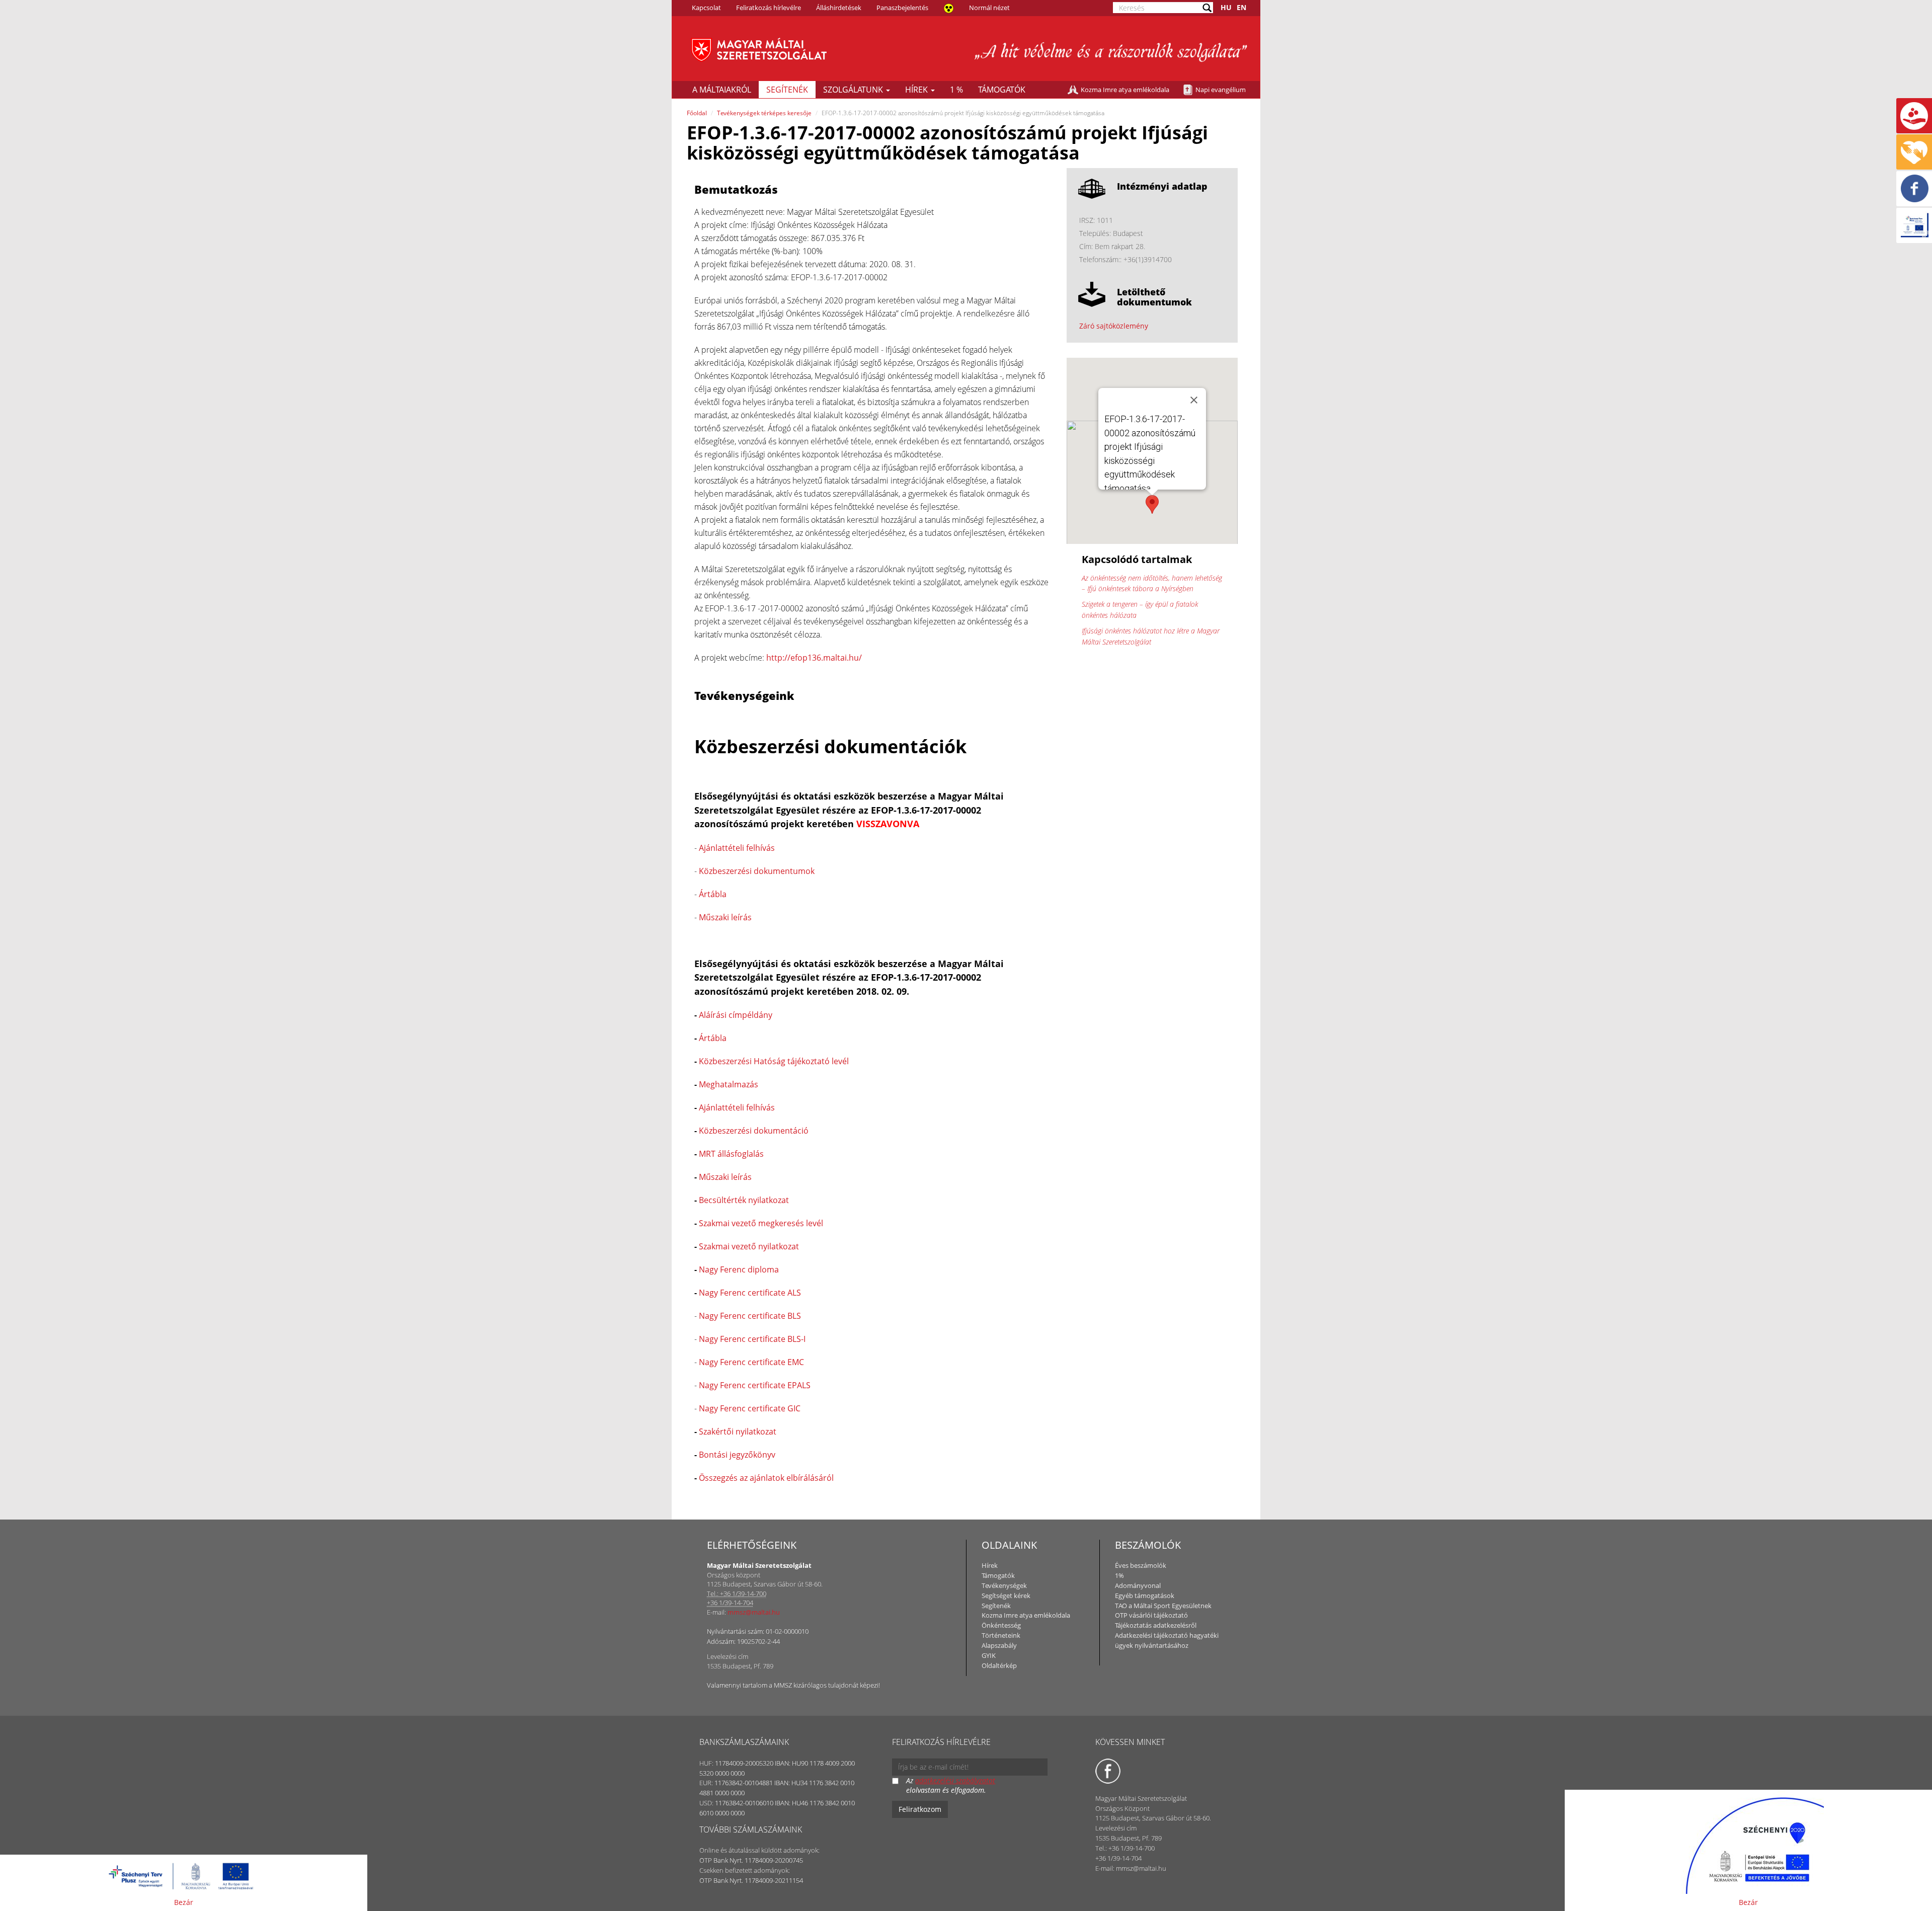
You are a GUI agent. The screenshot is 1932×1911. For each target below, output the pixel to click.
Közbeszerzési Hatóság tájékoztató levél (774, 1061)
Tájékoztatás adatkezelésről (1156, 1625)
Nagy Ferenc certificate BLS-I (752, 1339)
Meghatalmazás (729, 1084)
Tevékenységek (1004, 1585)
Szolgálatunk (854, 90)
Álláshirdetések (839, 8)
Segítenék (787, 90)
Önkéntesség (1001, 1625)
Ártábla (713, 894)
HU (1226, 7)
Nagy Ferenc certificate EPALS (755, 1385)
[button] (1152, 504)
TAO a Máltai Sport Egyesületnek (1163, 1606)
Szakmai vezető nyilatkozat (749, 1246)
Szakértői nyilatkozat (738, 1431)
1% (1119, 1575)
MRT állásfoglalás (731, 1154)
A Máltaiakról (722, 90)
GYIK (989, 1655)
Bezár (184, 1902)
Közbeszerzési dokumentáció (754, 1131)
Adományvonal (1138, 1585)
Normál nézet (989, 8)
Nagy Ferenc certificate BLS (750, 1316)
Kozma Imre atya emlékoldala (1125, 90)
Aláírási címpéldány (736, 1015)
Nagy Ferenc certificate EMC (751, 1362)
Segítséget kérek (1006, 1596)
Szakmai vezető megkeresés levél (761, 1223)
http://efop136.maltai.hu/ (814, 658)
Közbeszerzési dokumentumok (757, 871)
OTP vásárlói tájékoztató (1151, 1615)
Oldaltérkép (999, 1665)
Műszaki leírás (725, 917)
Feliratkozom (920, 1809)
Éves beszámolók (1141, 1565)
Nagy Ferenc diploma (739, 1269)
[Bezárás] (1194, 400)
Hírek (917, 90)
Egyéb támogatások (1145, 1596)
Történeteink (1001, 1635)
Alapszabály (999, 1645)
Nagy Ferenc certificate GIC (750, 1408)
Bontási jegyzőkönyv (737, 1455)
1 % (956, 90)
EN (1241, 7)
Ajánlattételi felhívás (737, 848)
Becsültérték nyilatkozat (744, 1200)
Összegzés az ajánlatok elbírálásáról (766, 1478)
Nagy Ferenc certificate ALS (750, 1293)
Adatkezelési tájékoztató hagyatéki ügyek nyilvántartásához (1167, 1640)
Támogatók (1002, 90)
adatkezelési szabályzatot (955, 1780)
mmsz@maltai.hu (754, 1612)
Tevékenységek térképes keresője (764, 113)
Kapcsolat (706, 8)
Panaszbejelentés (902, 8)
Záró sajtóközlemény (1114, 326)
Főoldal (697, 113)
